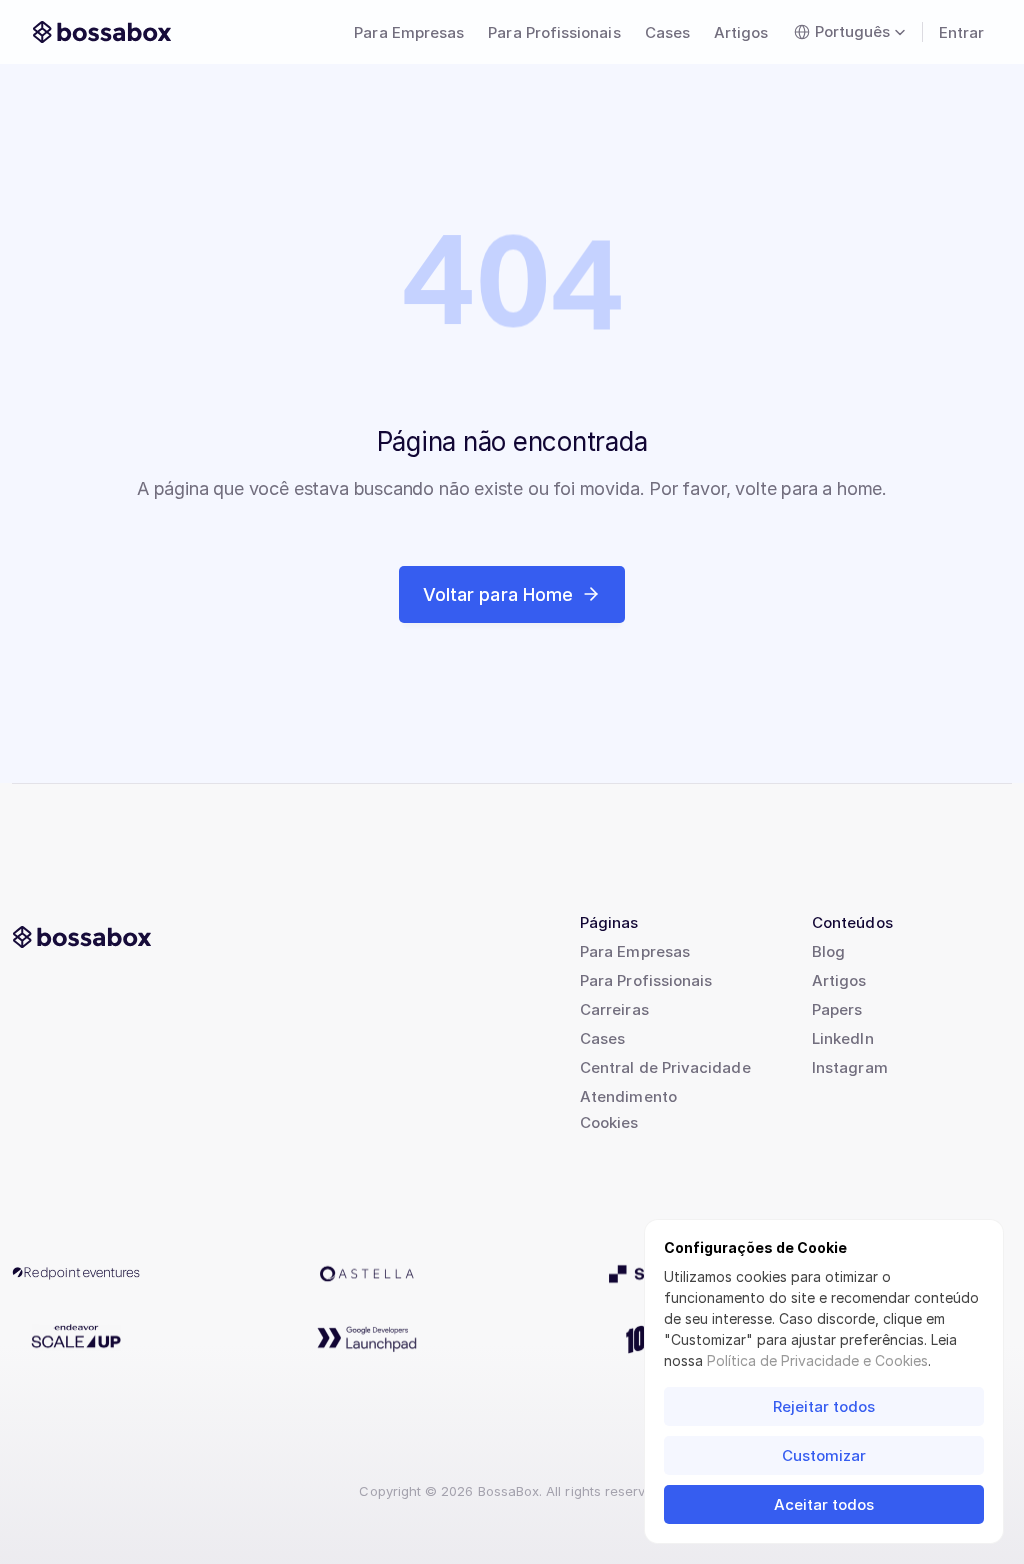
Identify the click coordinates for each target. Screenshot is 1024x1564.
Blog (828, 951)
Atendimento (628, 1096)
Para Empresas (635, 951)
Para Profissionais (646, 980)
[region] (512, 292)
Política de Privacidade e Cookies (817, 1360)
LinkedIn (843, 1038)
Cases (602, 1038)
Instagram (850, 1067)
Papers (837, 1009)
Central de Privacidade (665, 1067)
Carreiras (614, 1009)
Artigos (839, 980)
